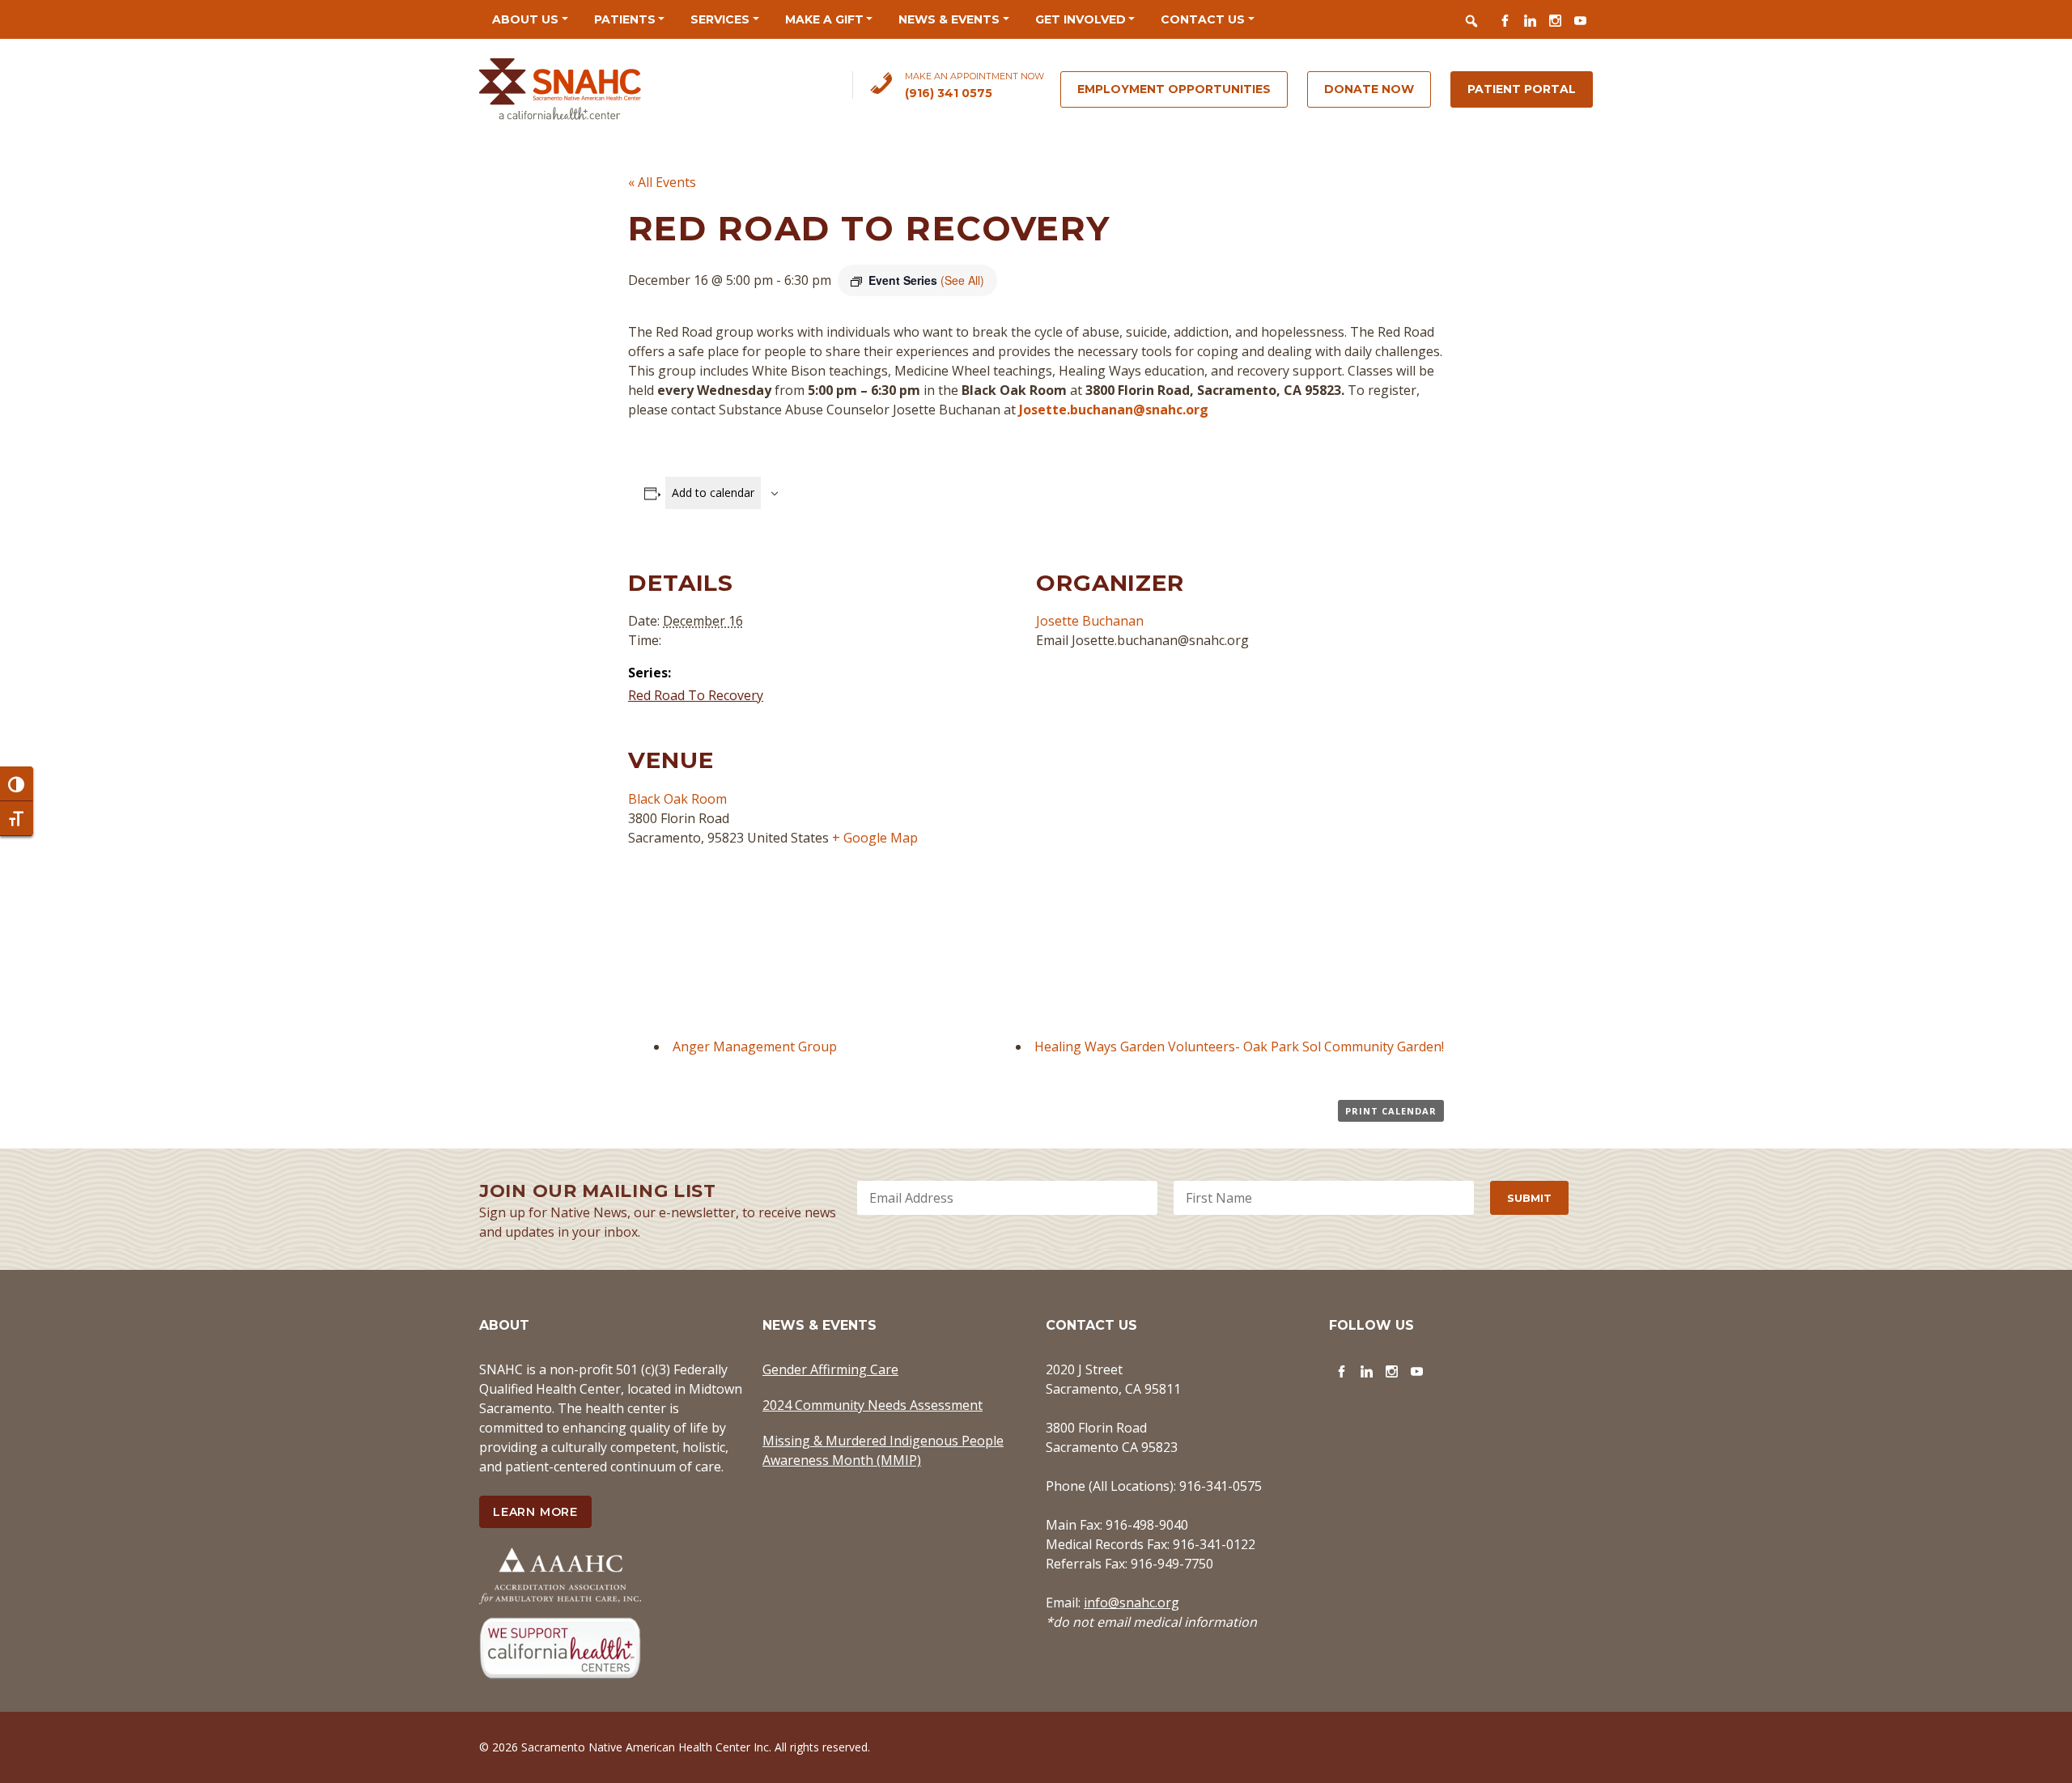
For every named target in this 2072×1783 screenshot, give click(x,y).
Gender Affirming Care (830, 1369)
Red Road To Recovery (696, 695)
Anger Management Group (755, 1046)
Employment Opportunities (1174, 89)
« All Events (662, 182)
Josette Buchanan (1090, 621)
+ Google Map (875, 838)
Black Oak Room (677, 799)
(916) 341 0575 (949, 93)
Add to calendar (713, 492)
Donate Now (1369, 89)
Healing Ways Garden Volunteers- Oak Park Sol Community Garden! (1239, 1046)
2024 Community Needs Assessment (873, 1405)
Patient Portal (1522, 89)
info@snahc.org (1132, 1603)
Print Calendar (1391, 1111)
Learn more (535, 1512)
